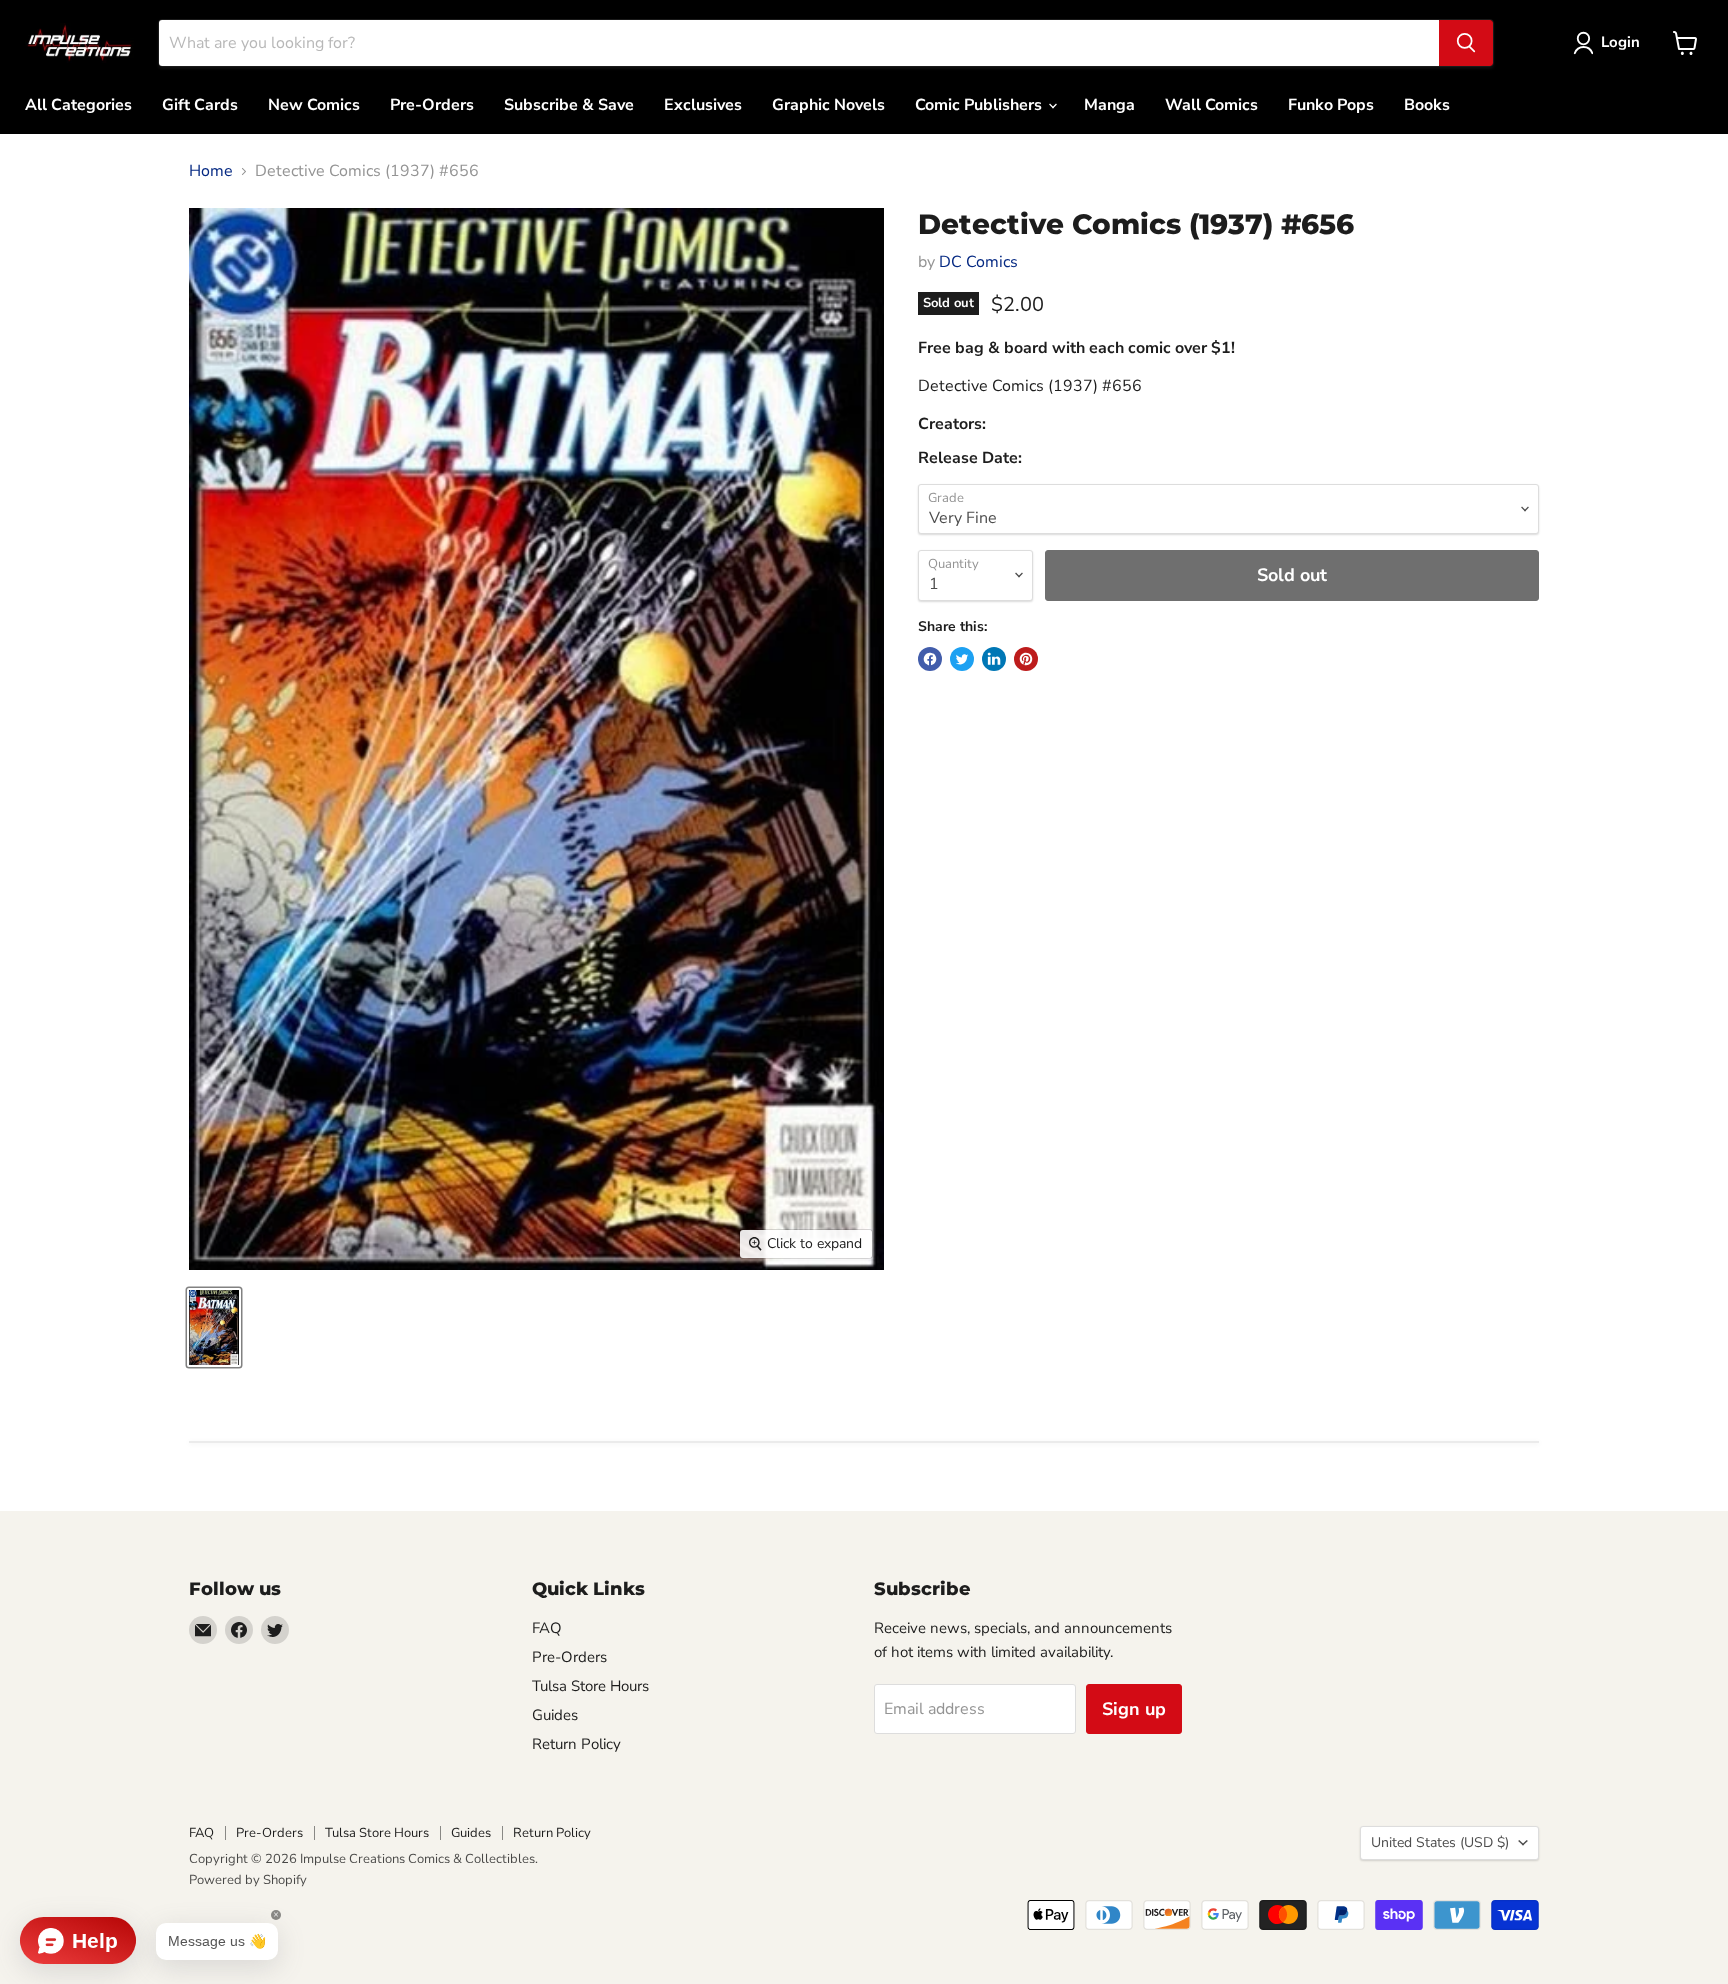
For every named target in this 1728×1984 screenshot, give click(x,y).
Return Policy (576, 1744)
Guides (555, 1715)
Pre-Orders (432, 105)
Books (1427, 105)
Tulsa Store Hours (590, 1686)
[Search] (1466, 43)
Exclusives (703, 105)
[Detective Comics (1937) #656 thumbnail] (214, 1327)
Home (211, 171)
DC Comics (978, 262)
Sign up (1134, 1709)
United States (1440, 1842)
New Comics (314, 105)
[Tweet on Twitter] (962, 659)
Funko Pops (1331, 105)
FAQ (547, 1628)
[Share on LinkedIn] (994, 659)
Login (1620, 42)
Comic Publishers (980, 105)
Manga (1109, 105)
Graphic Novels (828, 105)
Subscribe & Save (569, 105)
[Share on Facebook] (930, 659)
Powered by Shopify (248, 1880)
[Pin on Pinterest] (1026, 659)
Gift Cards (200, 105)
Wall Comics (1211, 105)
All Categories (78, 105)
